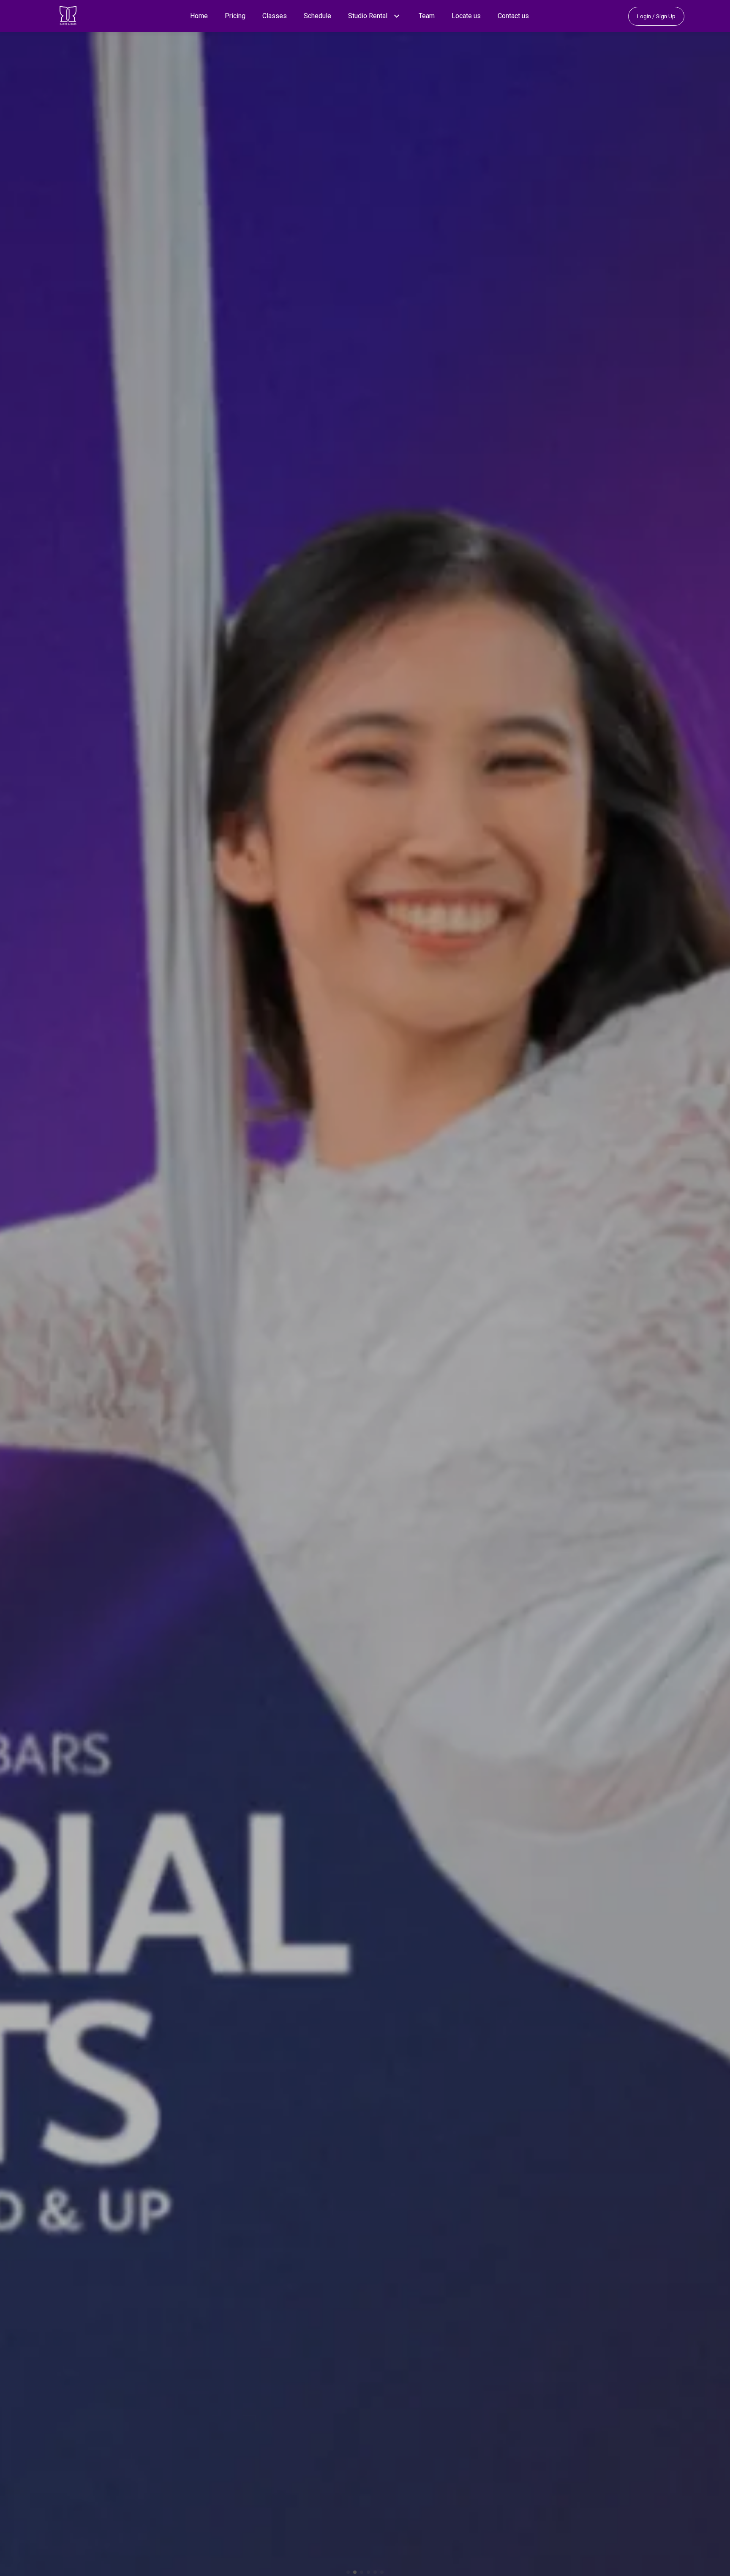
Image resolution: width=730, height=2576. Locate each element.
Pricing (235, 16)
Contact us (513, 16)
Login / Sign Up (656, 16)
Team (427, 16)
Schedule (317, 16)
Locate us (466, 16)
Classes (275, 16)
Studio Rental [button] (368, 16)
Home (199, 16)
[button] (397, 16)
